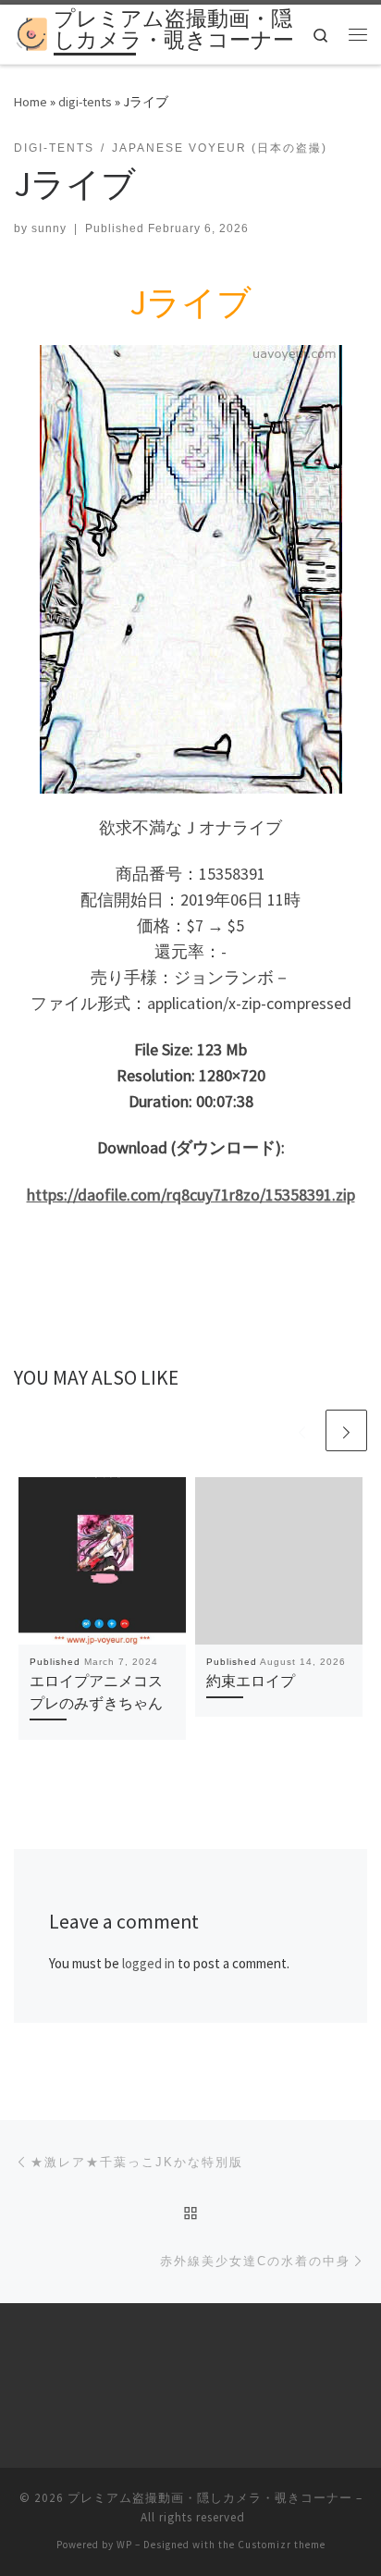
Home (31, 102)
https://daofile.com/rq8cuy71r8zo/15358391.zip (191, 1195)
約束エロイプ (251, 1681)
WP (124, 2545)
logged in (148, 1963)
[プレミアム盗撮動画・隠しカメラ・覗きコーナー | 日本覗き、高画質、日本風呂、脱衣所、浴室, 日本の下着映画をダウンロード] (31, 32)
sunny (49, 228)
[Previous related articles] (302, 1430)
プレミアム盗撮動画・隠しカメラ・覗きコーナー (210, 2498)
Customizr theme (282, 2545)
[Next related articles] (346, 1430)
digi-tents (85, 102)
